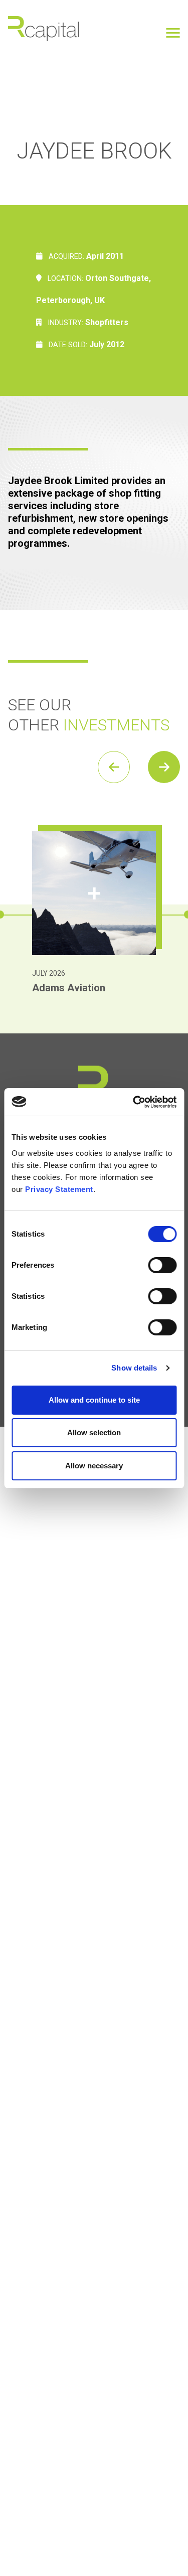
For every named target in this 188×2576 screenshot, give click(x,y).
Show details (134, 1368)
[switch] (162, 1265)
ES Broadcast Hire (74, 988)
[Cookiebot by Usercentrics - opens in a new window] (134, 1102)
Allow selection (94, 1432)
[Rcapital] (44, 28)
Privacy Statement (59, 1189)
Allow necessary (94, 1466)
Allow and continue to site (94, 1400)
